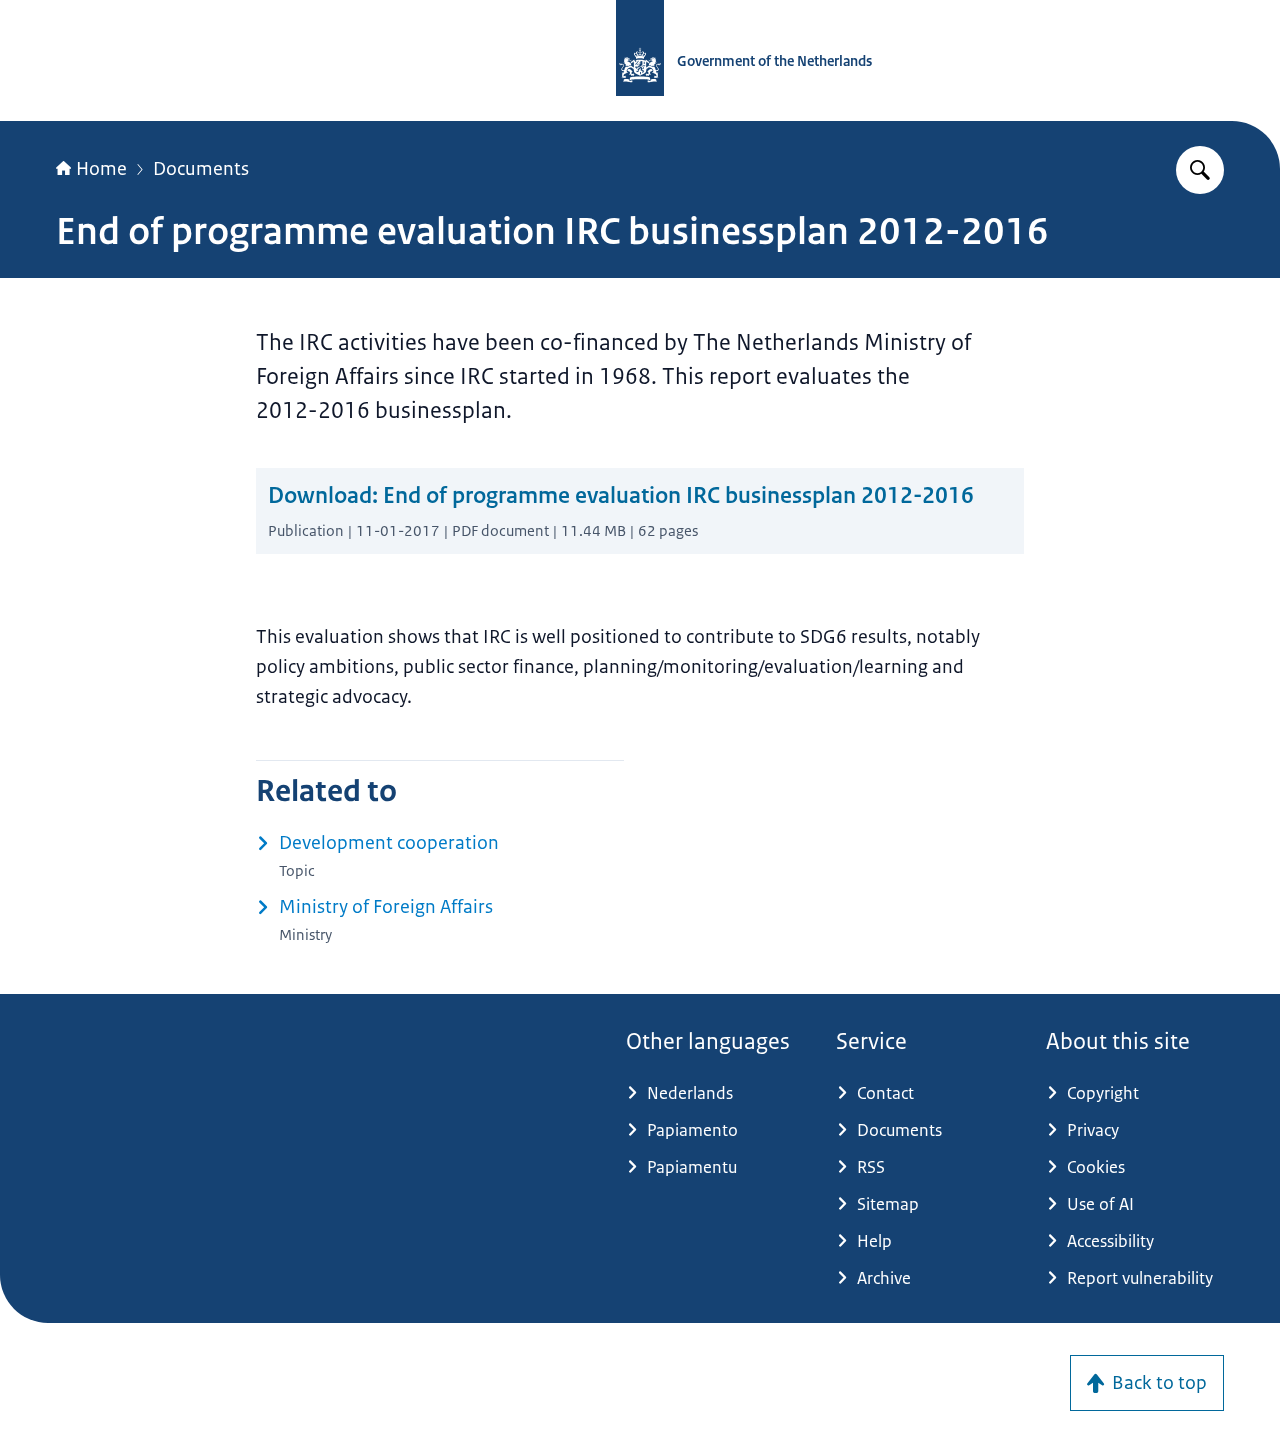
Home (101, 169)
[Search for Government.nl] (1200, 170)
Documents (201, 169)
